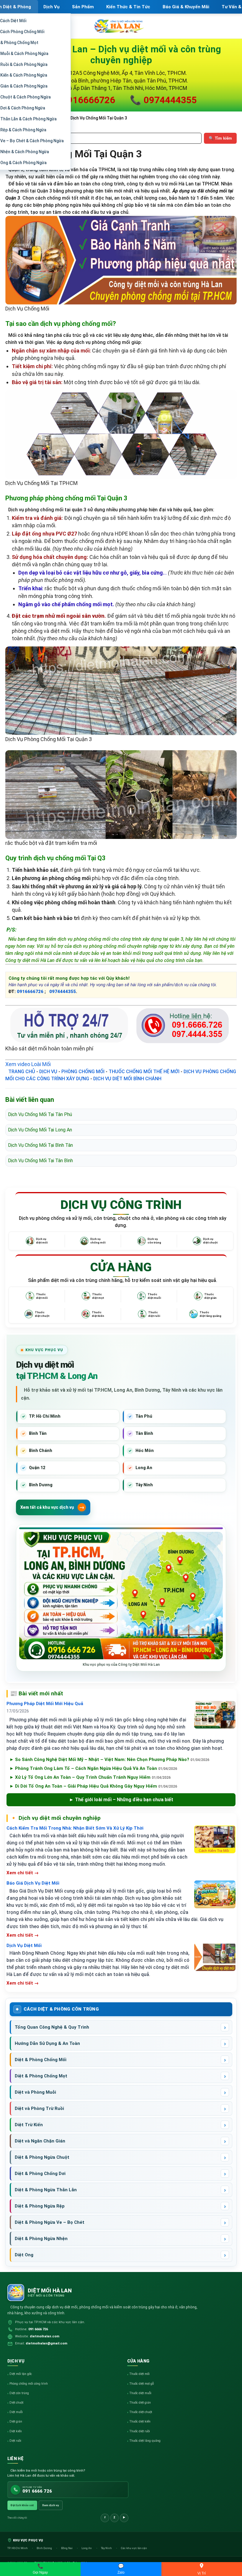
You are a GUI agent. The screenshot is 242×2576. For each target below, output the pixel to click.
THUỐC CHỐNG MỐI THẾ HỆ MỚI (144, 1072)
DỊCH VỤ (48, 1072)
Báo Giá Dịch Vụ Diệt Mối (33, 1883)
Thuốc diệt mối (139, 2374)
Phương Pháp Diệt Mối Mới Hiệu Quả (45, 1704)
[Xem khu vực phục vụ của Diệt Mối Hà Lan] (121, 1596)
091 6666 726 (38, 2329)
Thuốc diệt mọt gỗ (142, 2384)
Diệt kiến (16, 2431)
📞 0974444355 (163, 100)
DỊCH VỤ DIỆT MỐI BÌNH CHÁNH (127, 1079)
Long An (87, 2548)
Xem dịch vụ (51, 2505)
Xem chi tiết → (23, 1873)
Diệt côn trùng (19, 2393)
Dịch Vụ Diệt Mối (24, 1946)
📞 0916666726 (82, 100)
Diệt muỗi (16, 2412)
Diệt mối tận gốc (21, 2374)
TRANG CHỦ (22, 1072)
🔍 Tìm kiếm (220, 138)
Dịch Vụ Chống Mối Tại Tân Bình (40, 1161)
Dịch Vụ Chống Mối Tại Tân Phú (40, 1114)
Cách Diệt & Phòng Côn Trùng (61, 2009)
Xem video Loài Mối (28, 1064)
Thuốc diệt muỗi (140, 2393)
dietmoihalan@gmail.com (46, 2343)
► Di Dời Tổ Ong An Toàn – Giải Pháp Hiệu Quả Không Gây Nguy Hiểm (93, 1786)
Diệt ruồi (15, 2441)
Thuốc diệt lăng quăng (145, 2441)
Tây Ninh (107, 2548)
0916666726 (31, 992)
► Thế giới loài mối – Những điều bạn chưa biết (121, 1800)
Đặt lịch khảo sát (22, 2505)
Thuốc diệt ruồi (140, 2431)
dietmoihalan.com (45, 2336)
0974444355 (63, 992)
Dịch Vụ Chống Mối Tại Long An (40, 1130)
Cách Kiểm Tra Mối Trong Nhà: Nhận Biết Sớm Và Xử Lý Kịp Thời (75, 1828)
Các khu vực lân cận (134, 2548)
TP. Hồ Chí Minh (18, 2548)
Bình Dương (45, 2548)
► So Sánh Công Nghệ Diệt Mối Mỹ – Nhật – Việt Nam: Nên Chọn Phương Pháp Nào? (109, 1760)
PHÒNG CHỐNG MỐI (83, 1072)
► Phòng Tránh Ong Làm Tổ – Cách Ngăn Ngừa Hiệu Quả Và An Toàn (93, 1768)
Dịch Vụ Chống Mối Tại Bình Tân (40, 1145)
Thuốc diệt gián (140, 2403)
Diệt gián (16, 2421)
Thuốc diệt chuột (141, 2412)
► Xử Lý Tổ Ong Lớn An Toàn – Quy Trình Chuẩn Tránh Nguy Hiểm (90, 1777)
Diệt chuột (16, 2403)
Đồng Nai (67, 2548)
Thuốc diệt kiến (140, 2421)
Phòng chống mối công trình (29, 2384)
